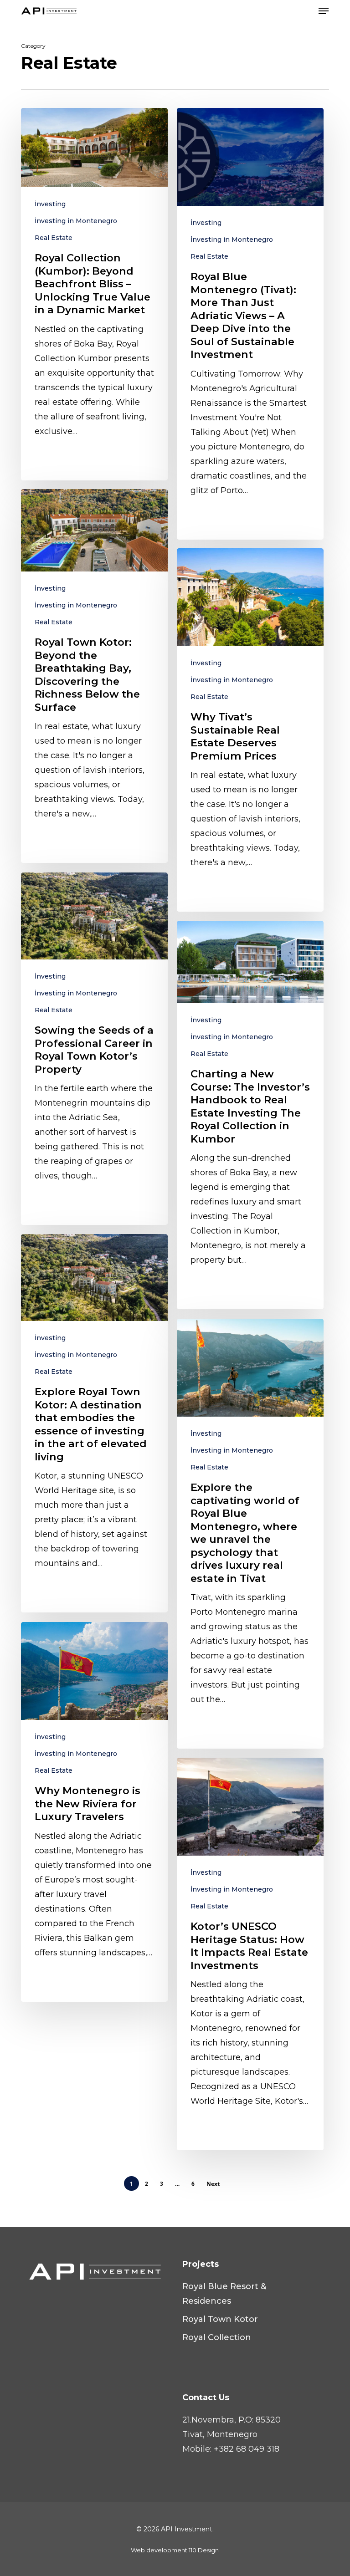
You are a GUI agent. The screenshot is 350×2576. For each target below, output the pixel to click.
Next (213, 2184)
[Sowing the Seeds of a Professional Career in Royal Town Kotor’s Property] (94, 1049)
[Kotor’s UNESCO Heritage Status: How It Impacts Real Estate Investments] (250, 1954)
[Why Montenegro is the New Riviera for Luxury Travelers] (94, 1812)
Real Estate (54, 238)
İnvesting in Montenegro (76, 221)
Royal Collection (217, 2337)
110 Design (204, 2550)
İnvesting (50, 204)
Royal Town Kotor (220, 2319)
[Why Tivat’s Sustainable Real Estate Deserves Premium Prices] (250, 730)
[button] (324, 11)
